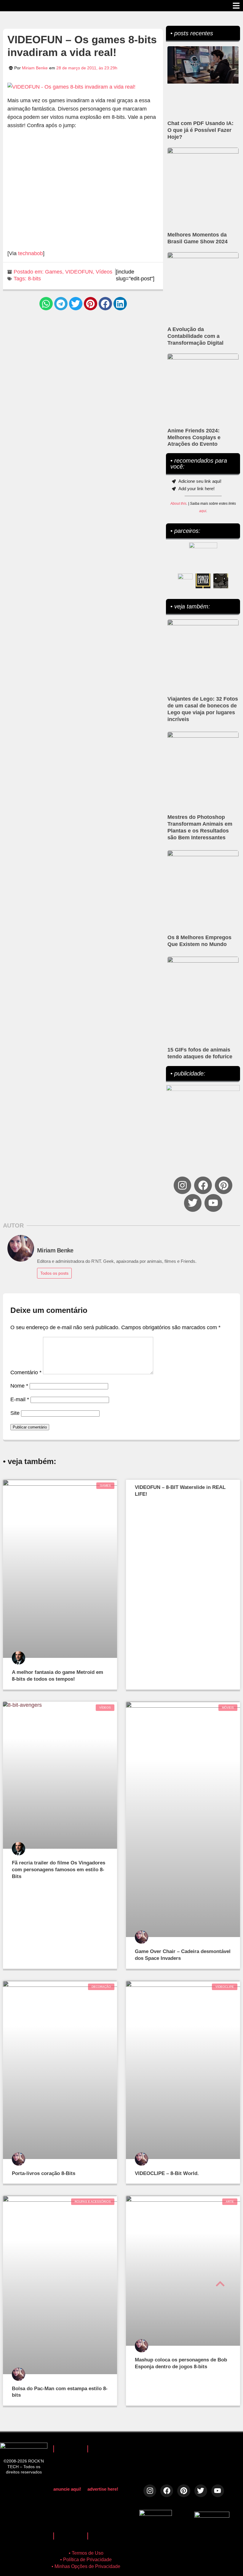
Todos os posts (54, 1273)
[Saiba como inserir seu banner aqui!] (185, 581)
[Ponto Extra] (203, 581)
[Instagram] (182, 1185)
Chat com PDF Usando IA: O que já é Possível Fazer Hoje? (200, 130)
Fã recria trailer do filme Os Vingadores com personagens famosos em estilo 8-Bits (59, 1870)
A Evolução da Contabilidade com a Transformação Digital (195, 336)
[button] (46, 304)
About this (178, 504)
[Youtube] (213, 1203)
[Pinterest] (224, 1185)
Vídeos (104, 272)
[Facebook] (203, 1185)
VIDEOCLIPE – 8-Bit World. (167, 2173)
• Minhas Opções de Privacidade (86, 2566)
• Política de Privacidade (86, 2560)
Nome (19, 1386)
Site (15, 1413)
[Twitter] (193, 1203)
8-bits (34, 279)
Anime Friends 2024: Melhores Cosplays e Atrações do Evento (194, 437)
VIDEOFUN (79, 272)
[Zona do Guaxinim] (221, 581)
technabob (31, 253)
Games (54, 272)
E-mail (20, 1399)
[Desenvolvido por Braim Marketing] (212, 2516)
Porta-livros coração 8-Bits (44, 2173)
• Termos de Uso (86, 2553)
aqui (203, 511)
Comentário (26, 1372)
